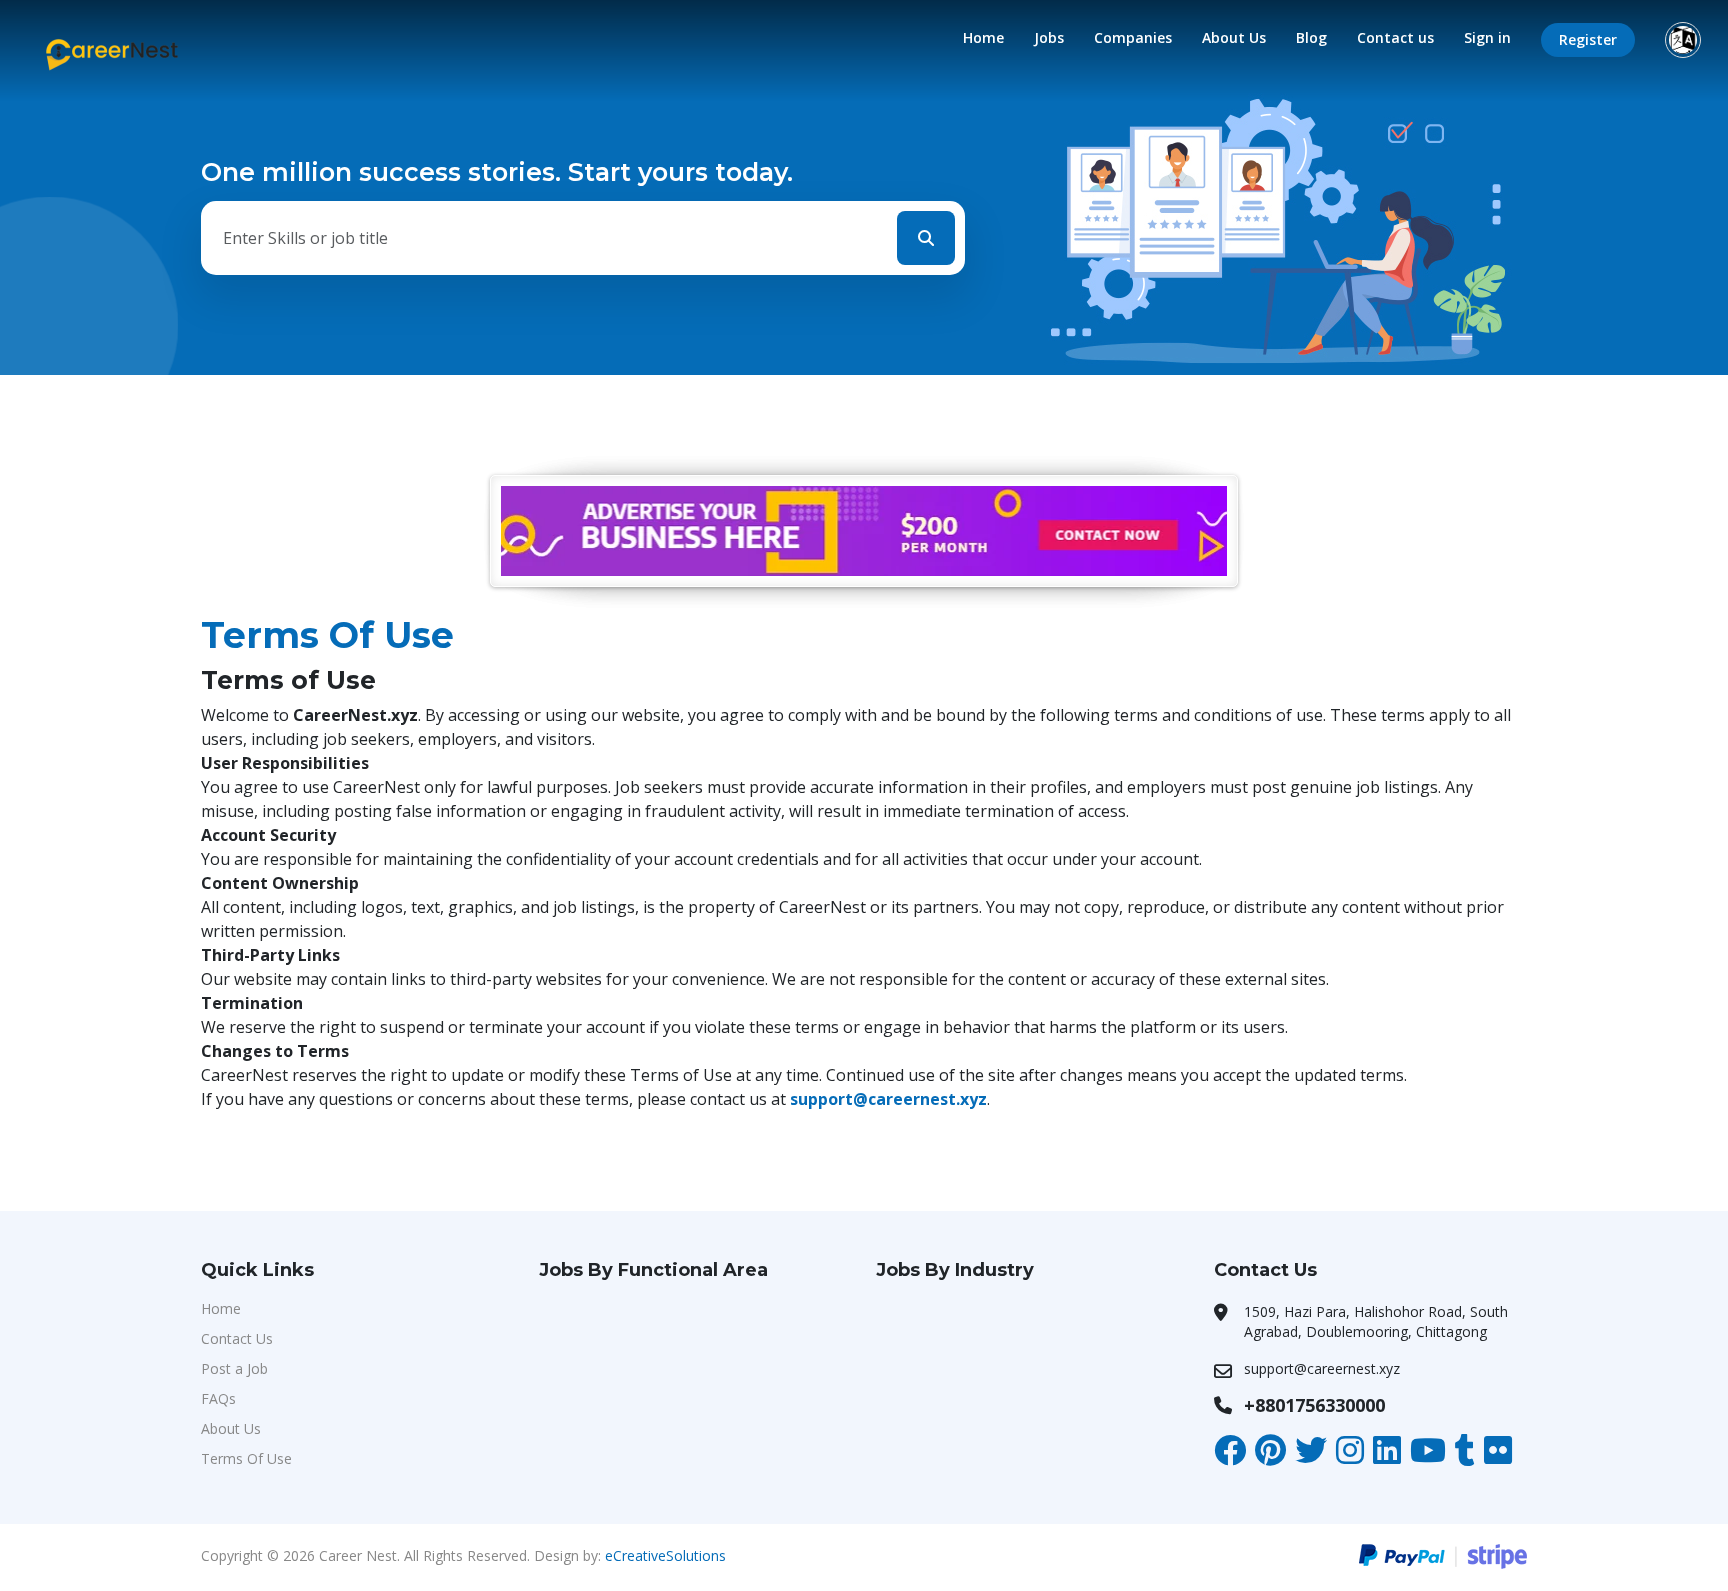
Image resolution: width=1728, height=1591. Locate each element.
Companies (1133, 37)
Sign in (1487, 37)
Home (983, 37)
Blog (1311, 37)
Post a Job (234, 1368)
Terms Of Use (246, 1458)
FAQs (218, 1398)
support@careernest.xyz (888, 1099)
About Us (1234, 37)
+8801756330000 (1314, 1405)
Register (1588, 39)
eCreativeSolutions (665, 1555)
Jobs (1049, 37)
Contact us (1395, 37)
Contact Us (237, 1338)
